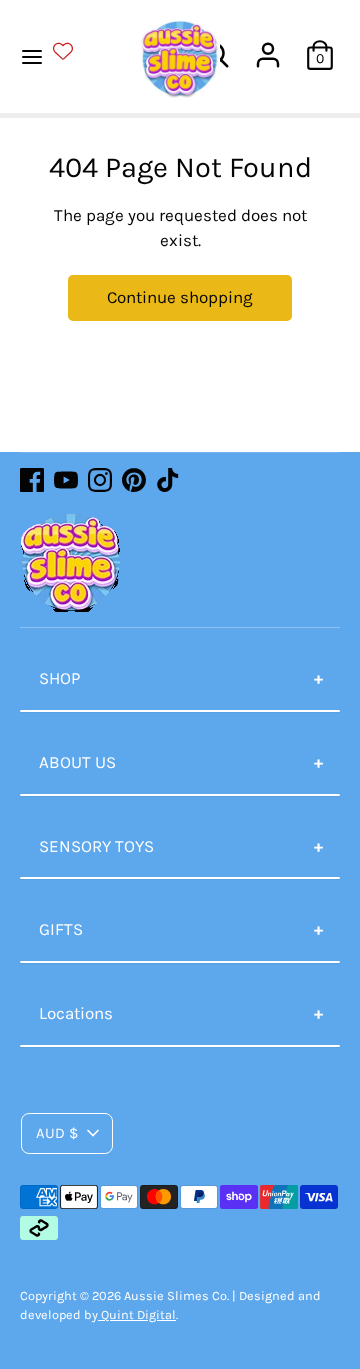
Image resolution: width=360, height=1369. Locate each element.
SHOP (59, 678)
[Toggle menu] (58, 55)
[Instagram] (100, 480)
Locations (76, 1013)
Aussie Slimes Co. (176, 1295)
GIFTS (61, 929)
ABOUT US (77, 762)
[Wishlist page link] (75, 51)
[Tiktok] (168, 480)
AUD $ (57, 1133)
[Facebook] (32, 480)
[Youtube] (66, 480)
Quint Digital (137, 1314)
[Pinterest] (134, 480)
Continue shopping (180, 297)
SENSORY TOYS (96, 846)
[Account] (268, 47)
